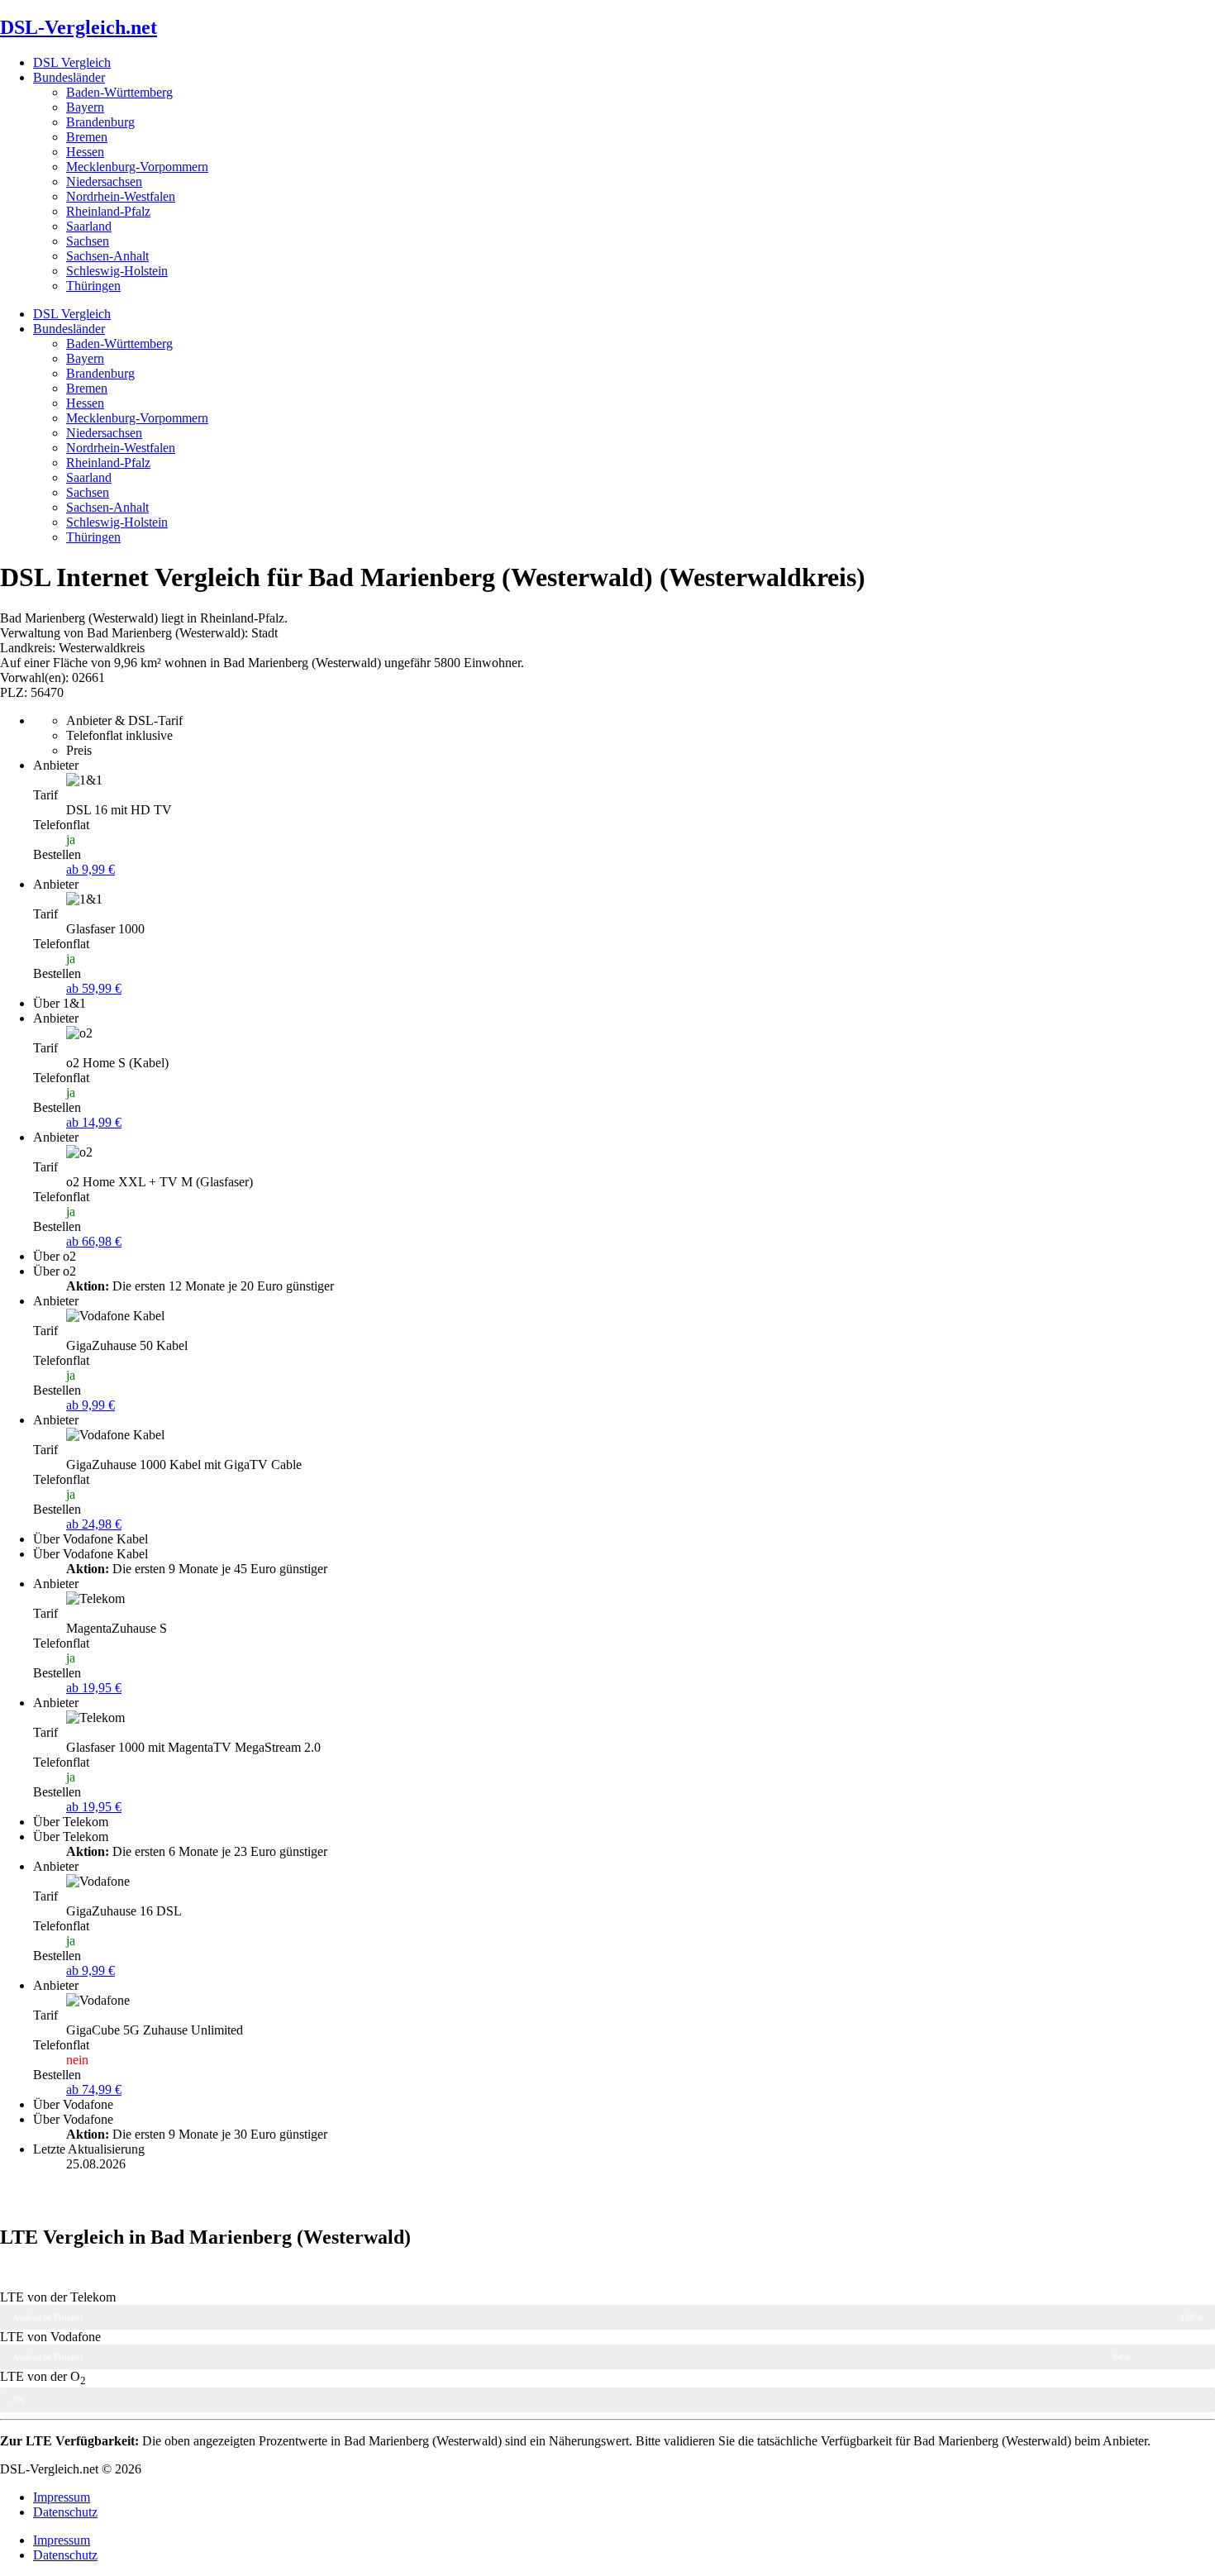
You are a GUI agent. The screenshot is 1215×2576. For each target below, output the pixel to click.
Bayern (85, 107)
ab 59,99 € (94, 988)
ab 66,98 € (94, 1241)
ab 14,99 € (94, 1122)
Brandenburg (100, 122)
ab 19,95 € (94, 1688)
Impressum (62, 2497)
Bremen (87, 137)
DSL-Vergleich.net (79, 27)
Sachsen (88, 241)
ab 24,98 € (94, 1524)
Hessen (85, 152)
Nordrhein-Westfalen (121, 196)
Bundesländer (69, 77)
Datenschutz (65, 2512)
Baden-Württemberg (119, 92)
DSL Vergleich (72, 62)
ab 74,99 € (94, 2089)
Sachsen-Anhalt (107, 256)
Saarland (89, 226)
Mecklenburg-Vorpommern (137, 167)
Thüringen (93, 286)
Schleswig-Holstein (117, 271)
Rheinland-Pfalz (108, 211)
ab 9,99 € (91, 869)
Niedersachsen (104, 181)
